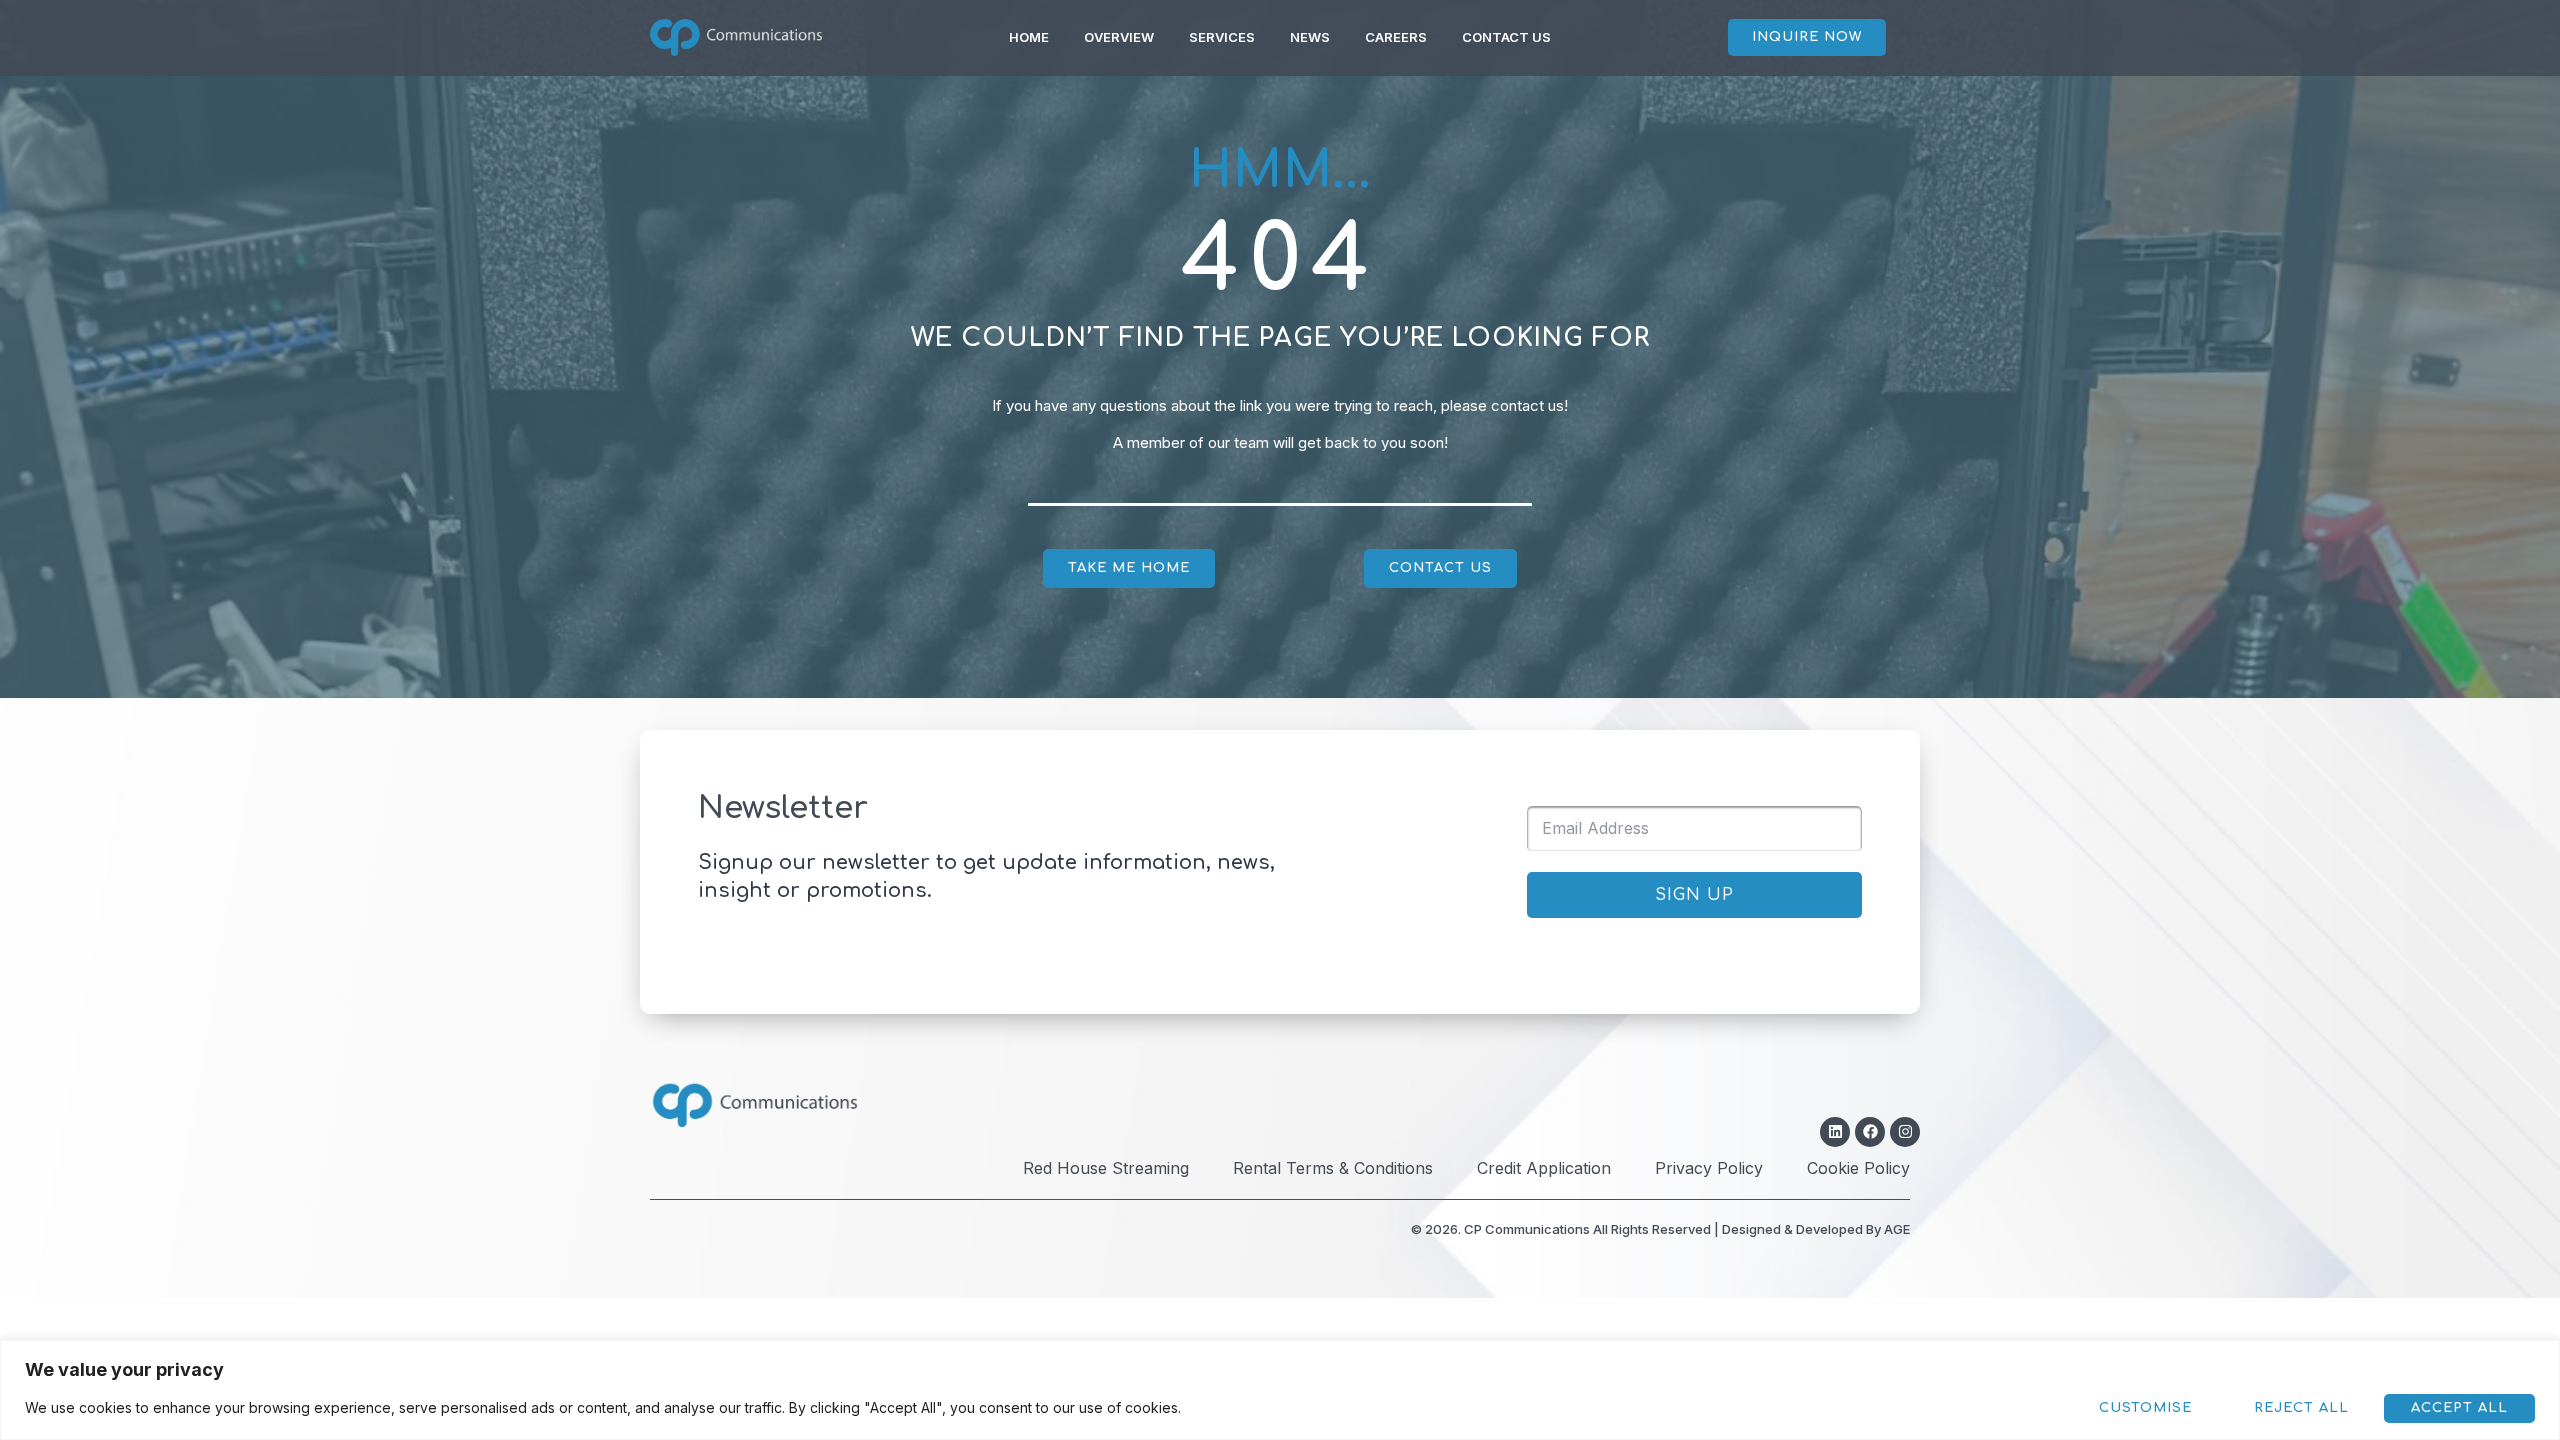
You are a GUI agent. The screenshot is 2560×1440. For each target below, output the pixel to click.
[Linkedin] (1835, 1132)
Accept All (2459, 1408)
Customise (2145, 1408)
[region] (1280, 1390)
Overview (1119, 37)
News (1310, 37)
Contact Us (1506, 37)
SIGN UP (1694, 895)
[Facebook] (1870, 1132)
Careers (1396, 37)
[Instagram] (1905, 1132)
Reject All (2301, 1408)
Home (1029, 37)
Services (1222, 37)
